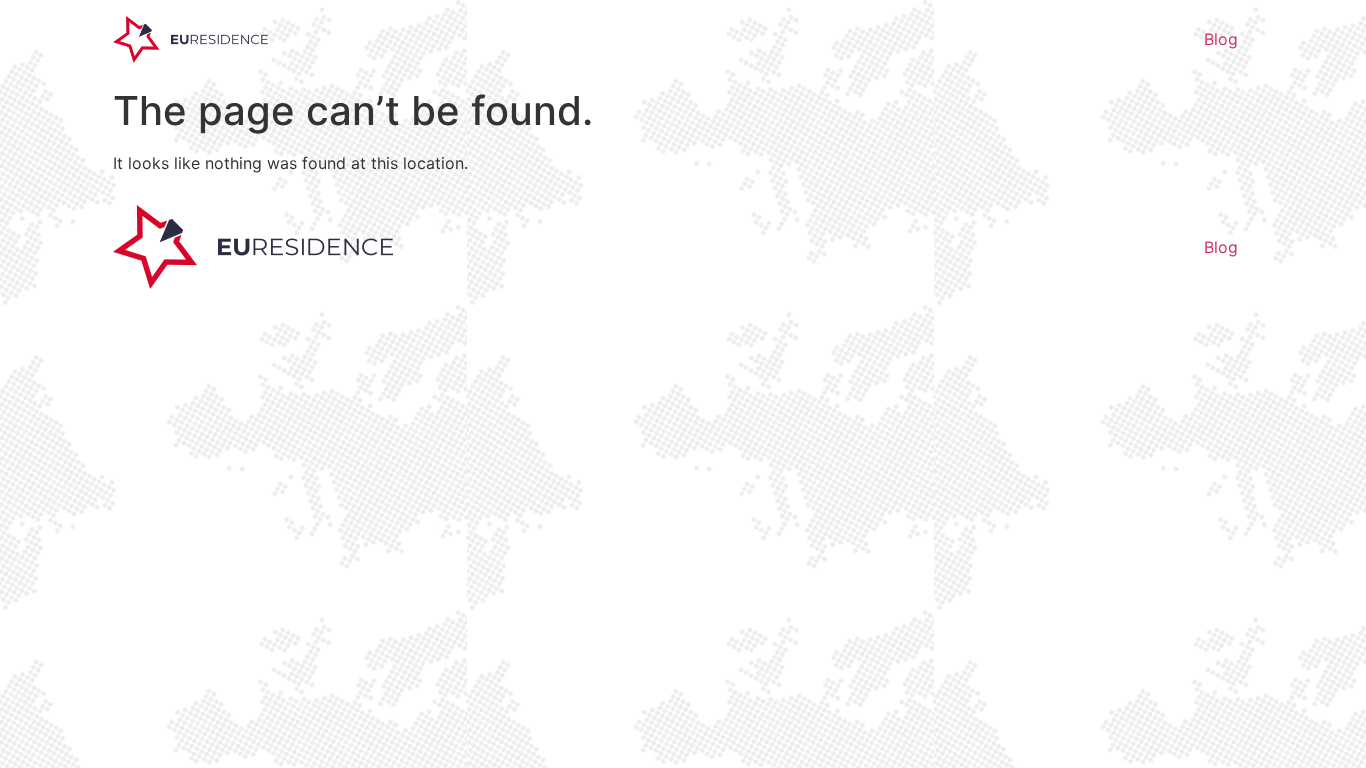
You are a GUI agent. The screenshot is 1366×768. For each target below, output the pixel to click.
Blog (1221, 39)
